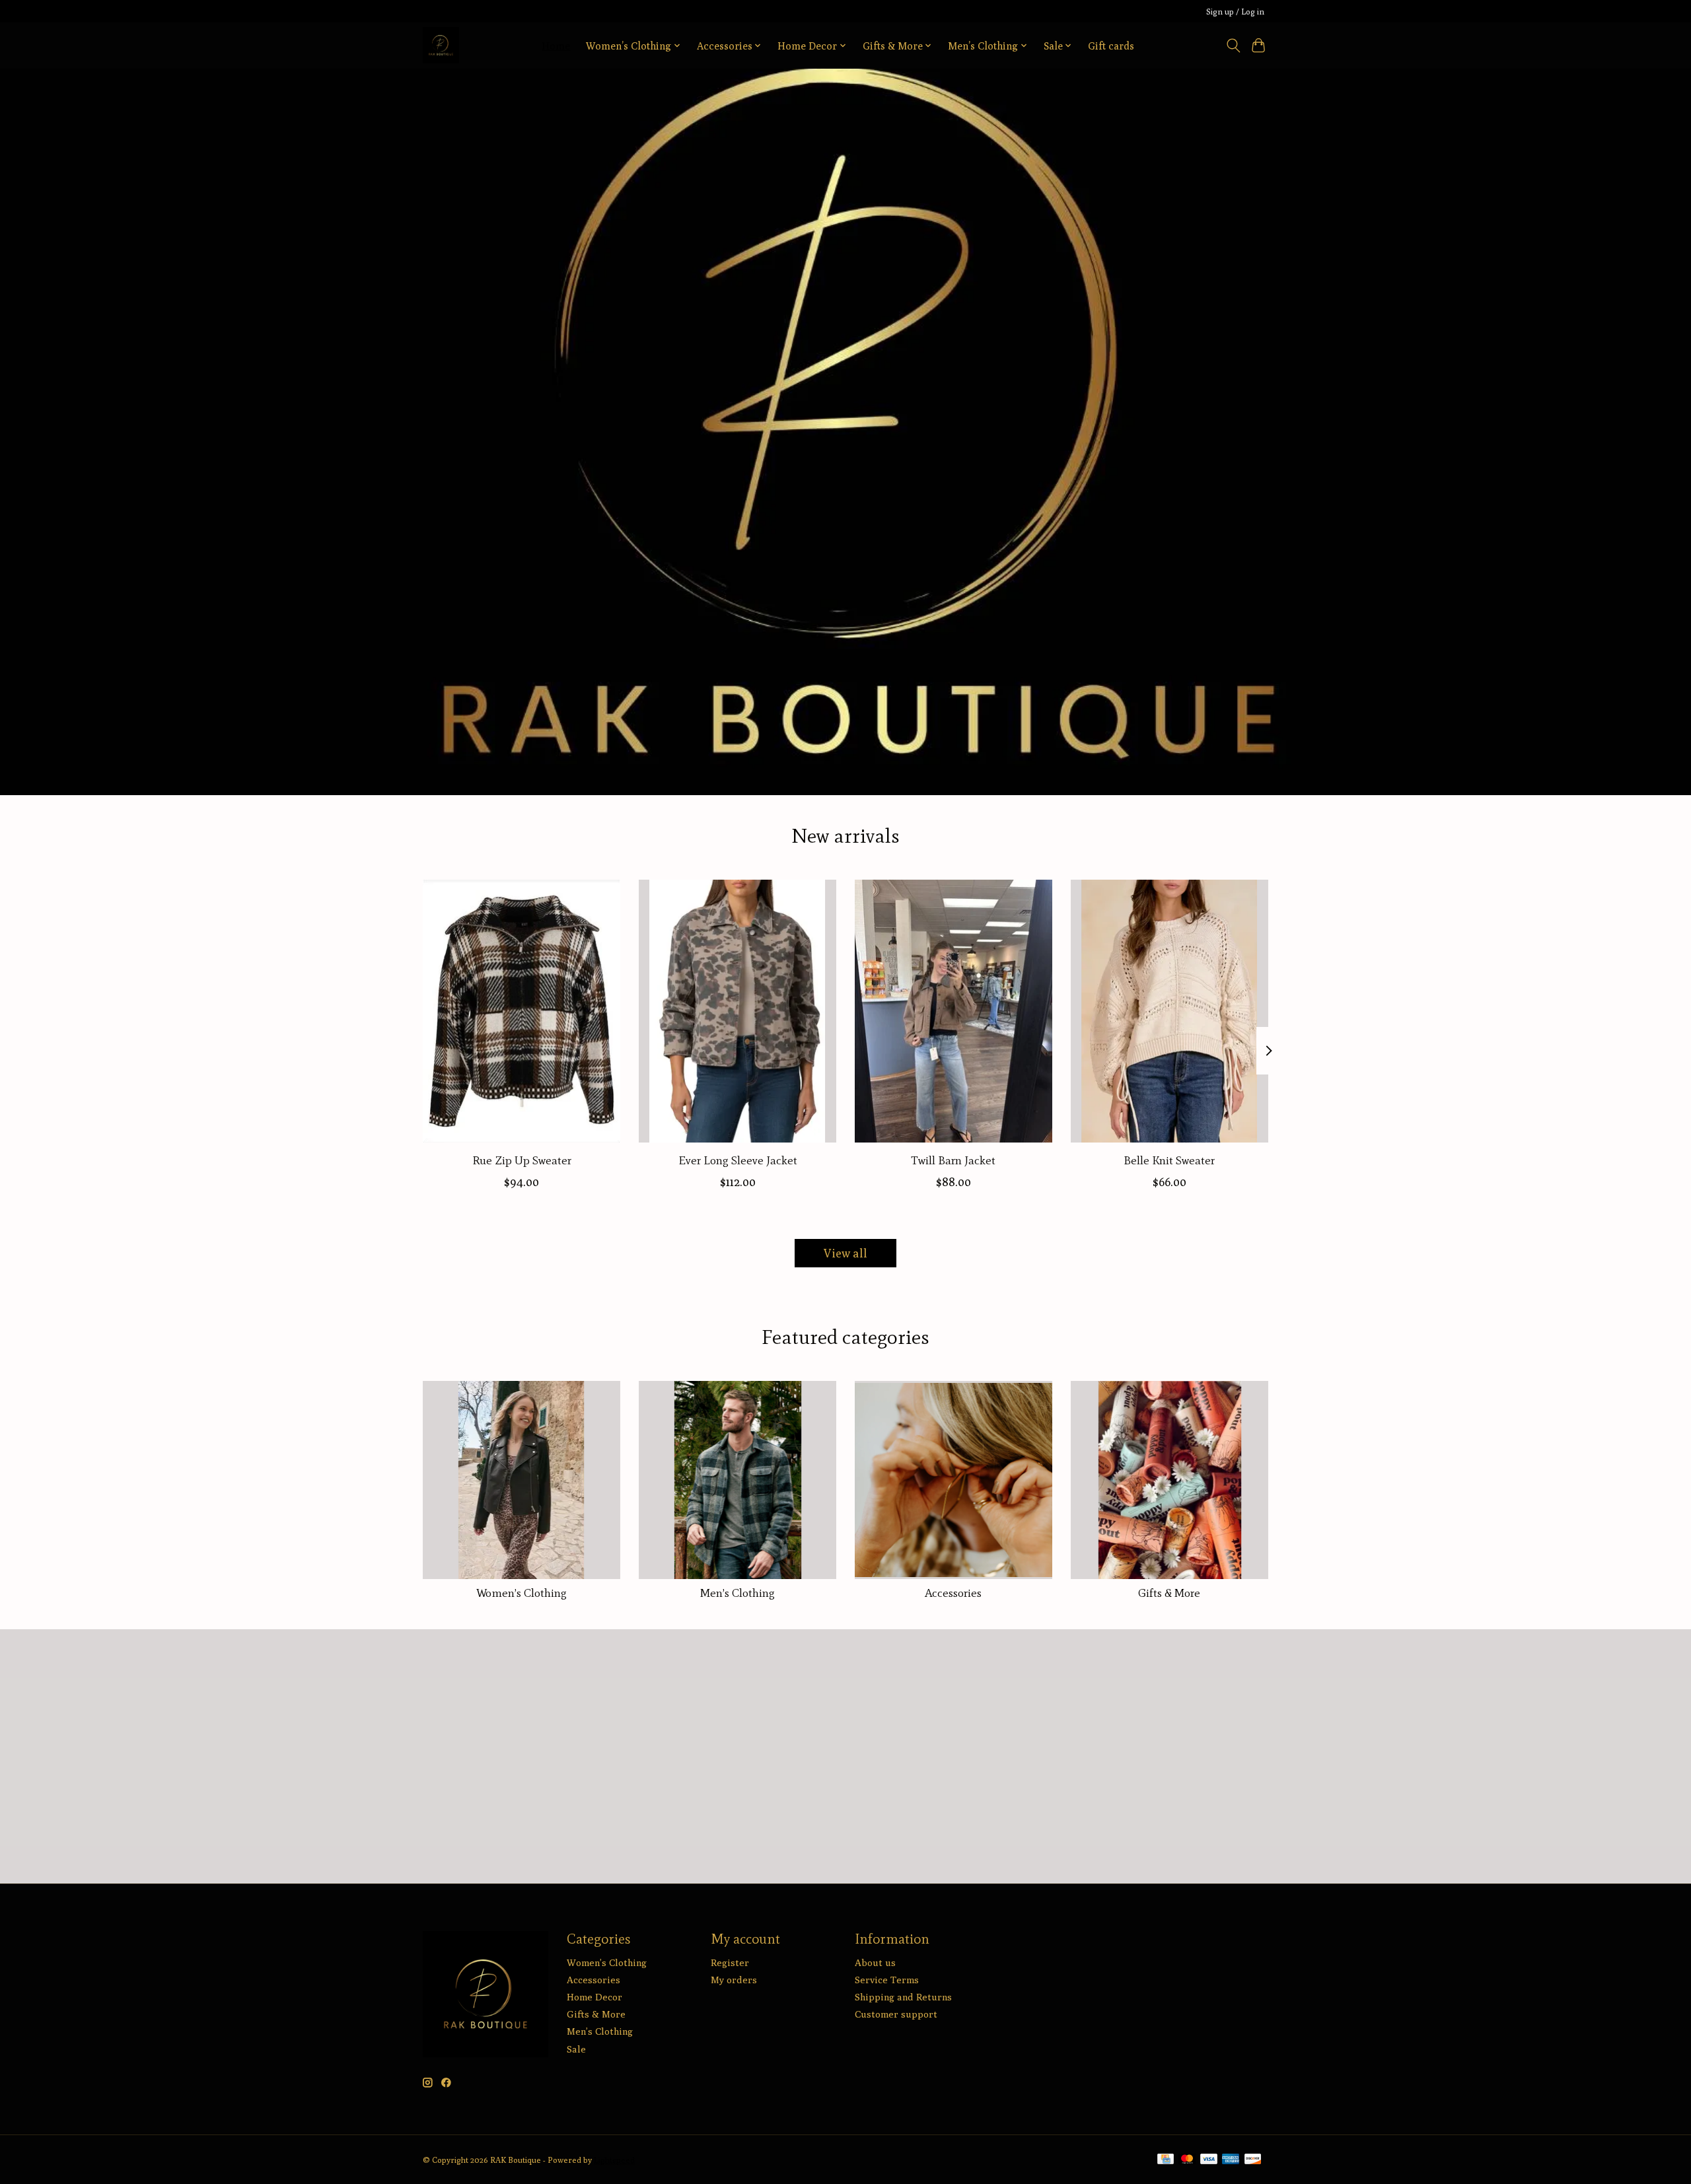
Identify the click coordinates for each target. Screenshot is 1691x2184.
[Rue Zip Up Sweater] (522, 1011)
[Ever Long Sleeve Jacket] (738, 1011)
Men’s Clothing (738, 1593)
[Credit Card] (1166, 2160)
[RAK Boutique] (441, 45)
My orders (734, 1980)
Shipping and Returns (903, 1997)
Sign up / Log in (1235, 12)
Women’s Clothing (522, 1593)
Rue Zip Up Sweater (522, 1160)
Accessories (953, 1593)
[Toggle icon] (1233, 46)
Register (730, 1962)
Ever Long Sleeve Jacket (738, 1160)
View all (845, 1253)
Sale (576, 2049)
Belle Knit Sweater (1169, 1160)
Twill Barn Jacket (953, 1160)
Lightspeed (614, 2160)
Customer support (896, 2014)
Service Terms (887, 1980)
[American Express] (1231, 2160)
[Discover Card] (1253, 2160)
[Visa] (1209, 2160)
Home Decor (594, 1997)
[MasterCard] (1187, 2160)
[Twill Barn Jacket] (953, 1011)
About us (875, 1962)
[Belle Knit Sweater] (1169, 1011)
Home (556, 46)
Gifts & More (1169, 1593)
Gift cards (1111, 46)
